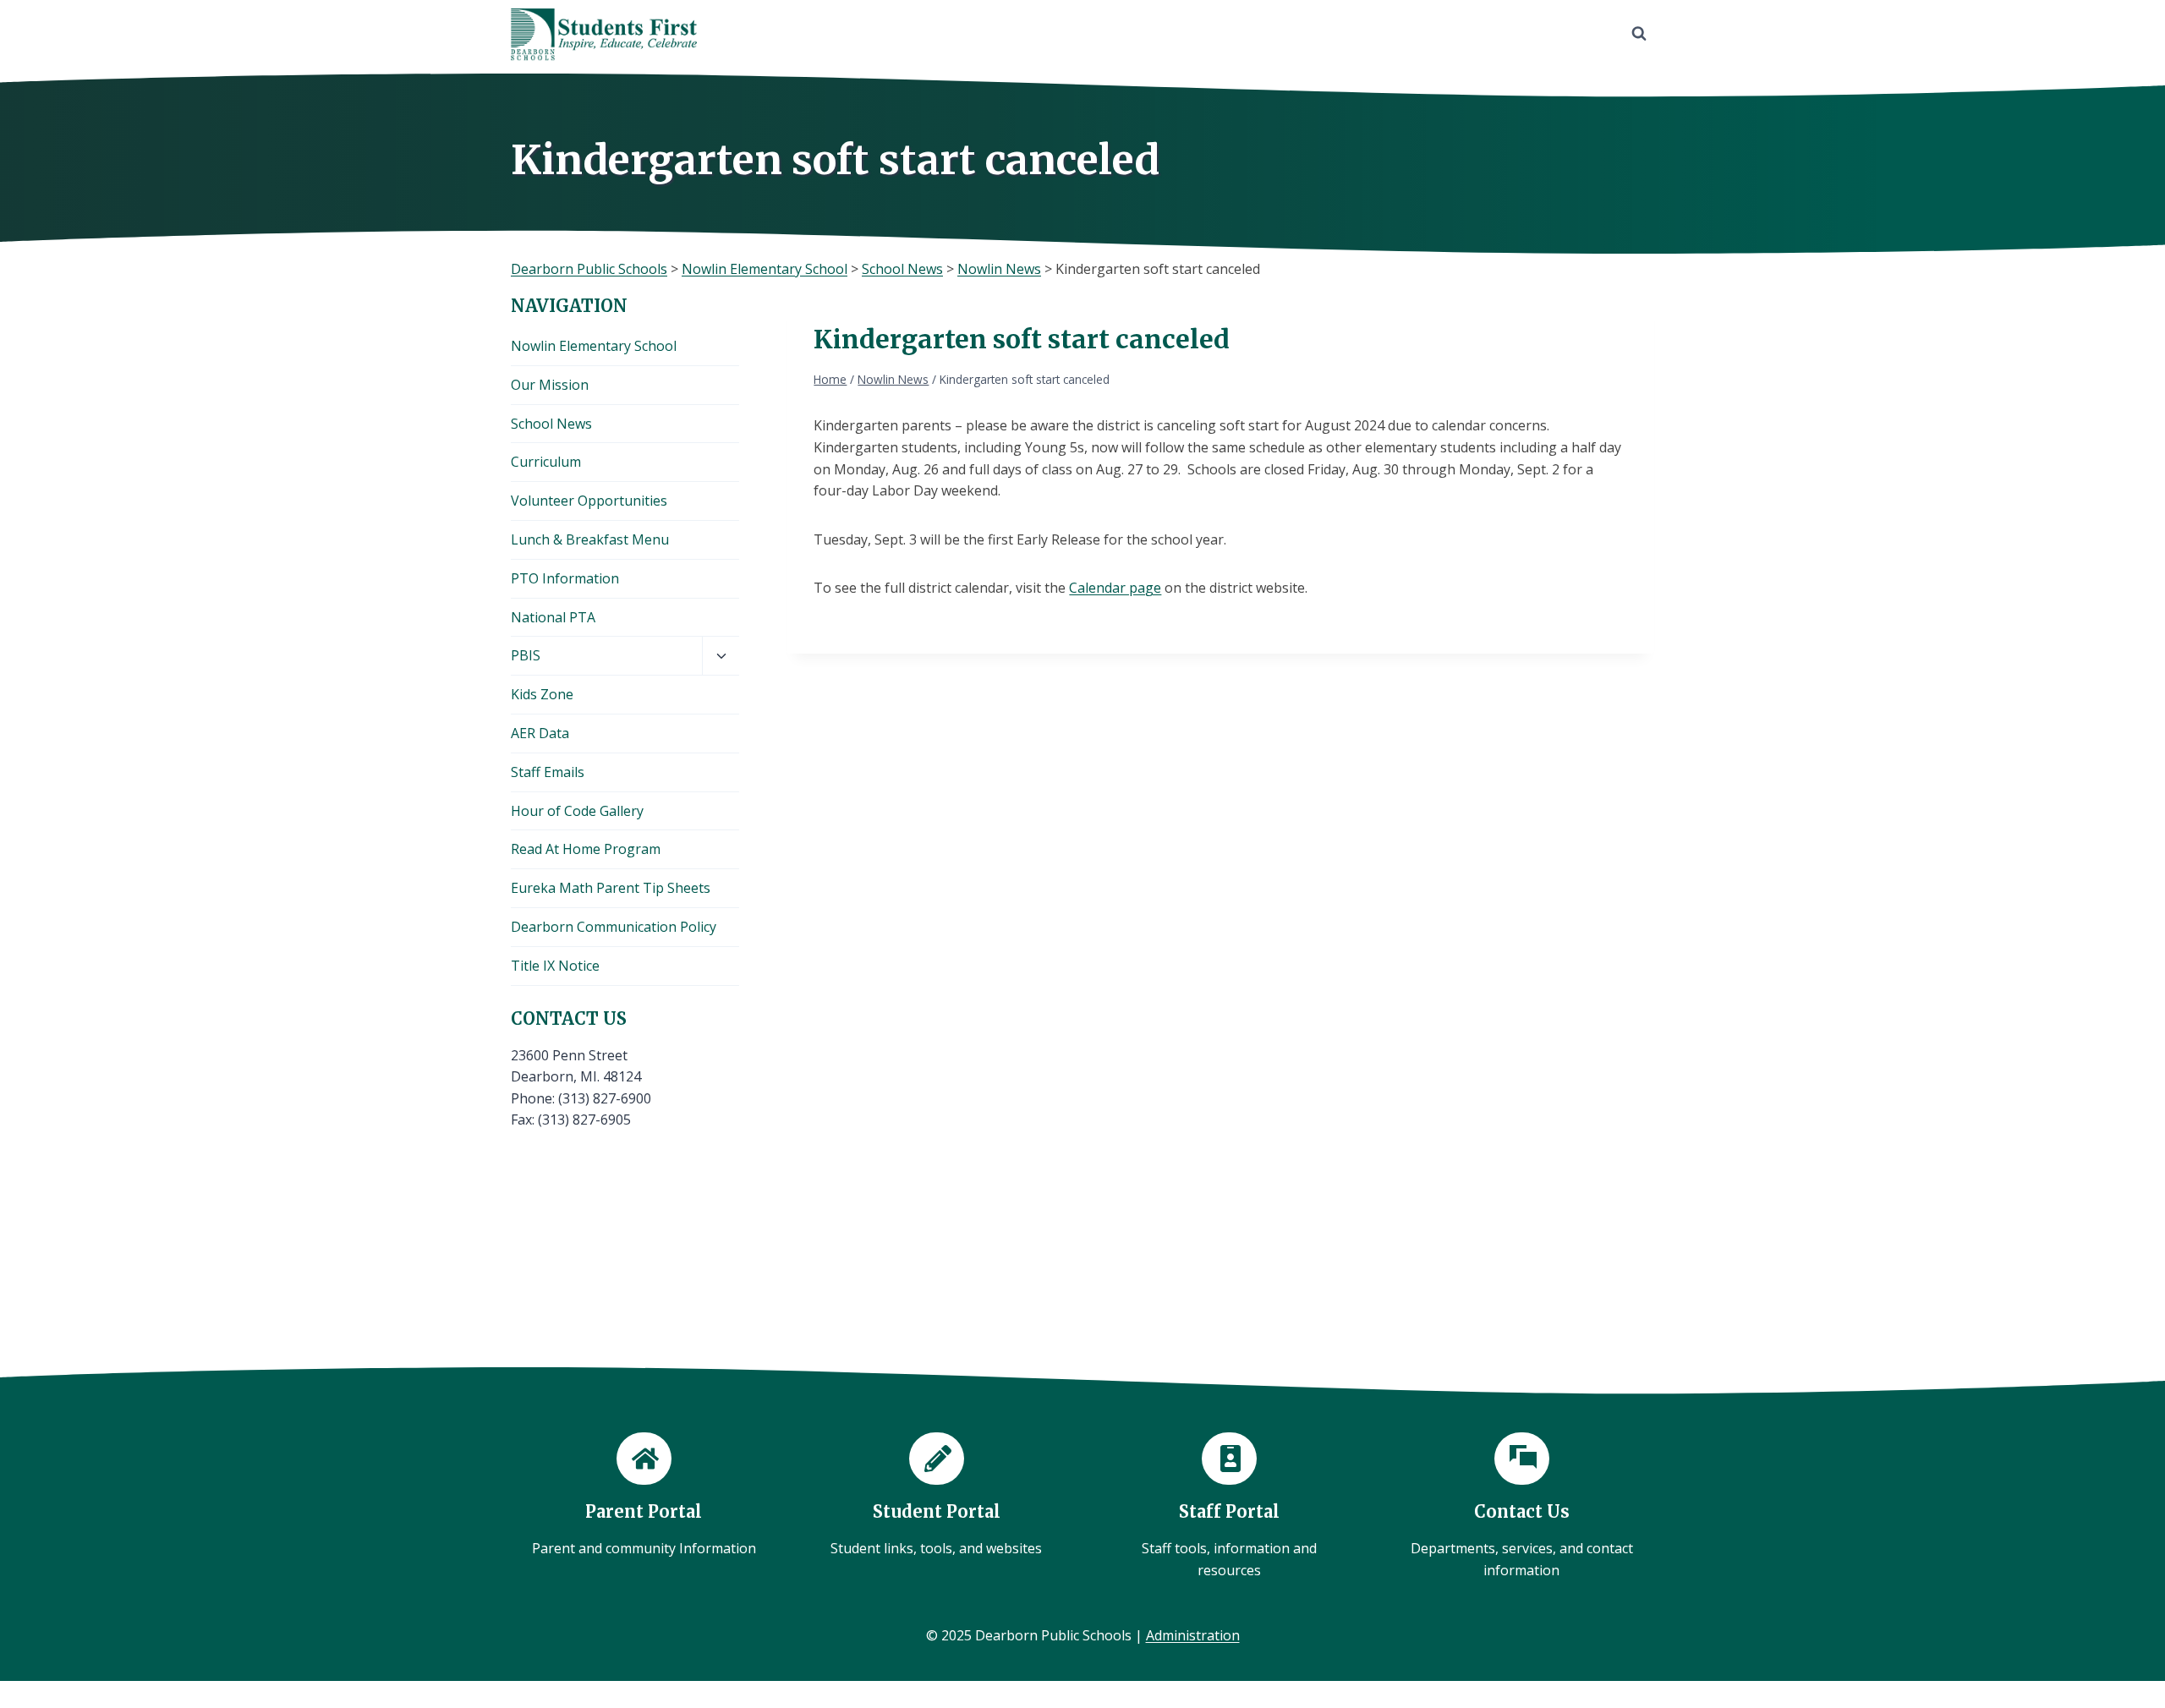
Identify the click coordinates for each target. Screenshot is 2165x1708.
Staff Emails (548, 772)
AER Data (540, 733)
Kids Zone (542, 694)
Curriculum (546, 462)
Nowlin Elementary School (594, 346)
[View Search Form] (1639, 34)
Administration (1193, 1635)
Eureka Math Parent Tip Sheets (611, 888)
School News (551, 424)
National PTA (553, 617)
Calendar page (1115, 588)
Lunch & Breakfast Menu (590, 539)
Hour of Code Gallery (577, 811)
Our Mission (550, 385)
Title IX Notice (555, 966)
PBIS (526, 655)
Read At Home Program (586, 849)
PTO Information (565, 578)
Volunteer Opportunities (589, 501)
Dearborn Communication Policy (614, 927)
